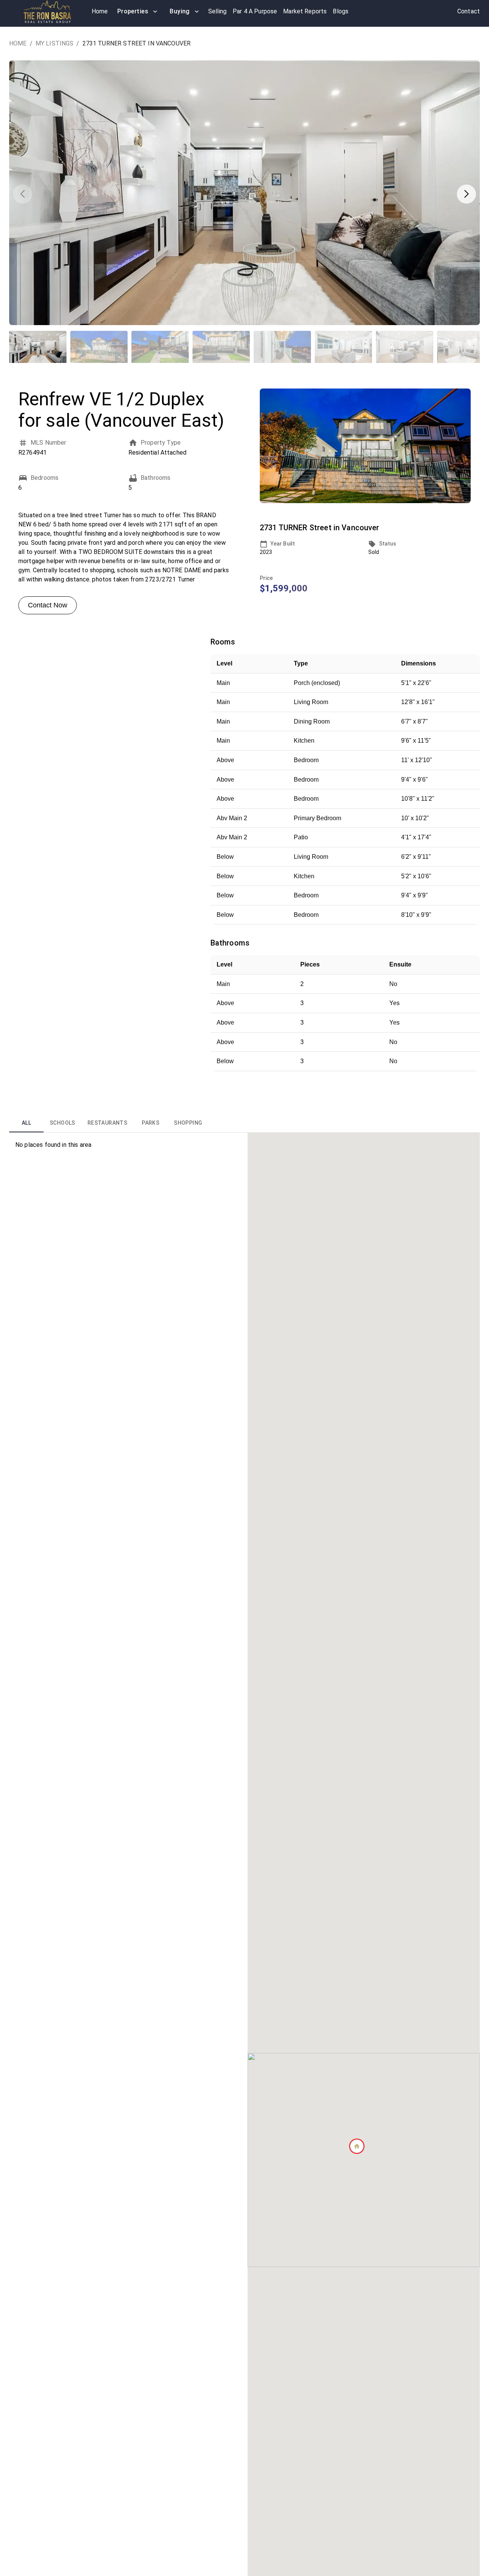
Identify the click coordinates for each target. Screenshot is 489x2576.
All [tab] (26, 1123)
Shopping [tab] (188, 1123)
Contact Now (48, 605)
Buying (180, 11)
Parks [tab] (151, 1123)
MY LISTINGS (55, 43)
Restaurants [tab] (107, 1123)
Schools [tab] (62, 1123)
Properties (133, 11)
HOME (18, 43)
